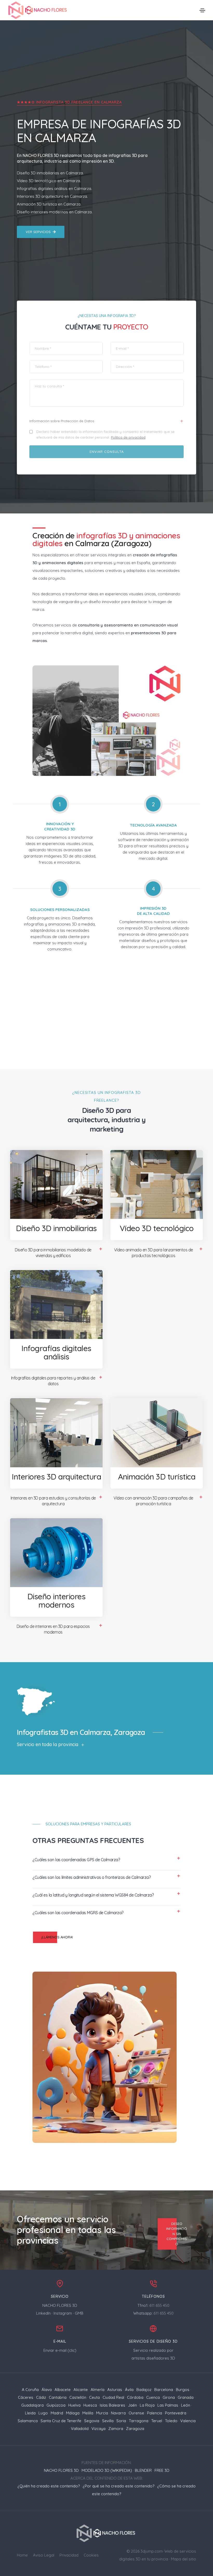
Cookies (91, 2555)
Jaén (132, 2405)
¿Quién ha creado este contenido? (49, 2486)
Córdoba (135, 2397)
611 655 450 (159, 2305)
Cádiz (41, 2397)
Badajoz (144, 2390)
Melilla (88, 2413)
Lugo (43, 2413)
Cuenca (153, 2397)
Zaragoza (135, 2429)
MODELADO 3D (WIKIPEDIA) (107, 2470)
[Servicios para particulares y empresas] (107, 2533)
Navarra (118, 2413)
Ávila (129, 2390)
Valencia (188, 2421)
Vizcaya (98, 2429)
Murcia (102, 2413)
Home (22, 2555)
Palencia (155, 2413)
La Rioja (147, 2405)
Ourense (136, 2413)
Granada (186, 2397)
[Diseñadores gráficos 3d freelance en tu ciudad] (38, 10)
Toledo (171, 2421)
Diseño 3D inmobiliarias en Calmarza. (50, 173)
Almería (98, 2390)
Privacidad (69, 2555)
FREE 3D (162, 2470)
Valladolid (80, 2429)
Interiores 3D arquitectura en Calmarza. (52, 196)
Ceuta (94, 2397)
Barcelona (164, 2390)
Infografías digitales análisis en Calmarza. (54, 189)
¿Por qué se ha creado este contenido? (118, 2486)
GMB (79, 2313)
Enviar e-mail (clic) (60, 2350)
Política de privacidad (128, 437)
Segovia (92, 2421)
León (186, 2405)
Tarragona (139, 2421)
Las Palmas (168, 2405)
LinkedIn (43, 2313)
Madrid (57, 2413)
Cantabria (58, 2397)
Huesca (90, 2405)
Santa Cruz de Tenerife (61, 2421)
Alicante (81, 2390)
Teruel (157, 2421)
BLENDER (143, 2470)
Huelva (74, 2405)
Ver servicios (38, 232)
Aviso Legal (44, 2555)
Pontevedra (176, 2413)
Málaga (73, 2413)
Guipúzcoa (56, 2405)
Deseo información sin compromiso (177, 2234)
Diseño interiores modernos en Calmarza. (55, 212)
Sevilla (108, 2421)
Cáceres (26, 2397)
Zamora (116, 2429)
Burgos (183, 2390)
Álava (47, 2390)
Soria (121, 2421)
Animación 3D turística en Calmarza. (49, 204)
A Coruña (30, 2390)
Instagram (63, 2313)
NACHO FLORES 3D (41, 155)
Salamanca (28, 2421)
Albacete (63, 2390)
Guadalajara (32, 2405)
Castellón (78, 2397)
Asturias (115, 2390)
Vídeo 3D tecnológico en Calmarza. (49, 181)
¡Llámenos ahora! (57, 1937)
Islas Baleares (112, 2405)
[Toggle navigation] (202, 10)
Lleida (30, 2413)
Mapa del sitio (184, 2559)
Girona (169, 2397)
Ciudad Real (113, 2397)
